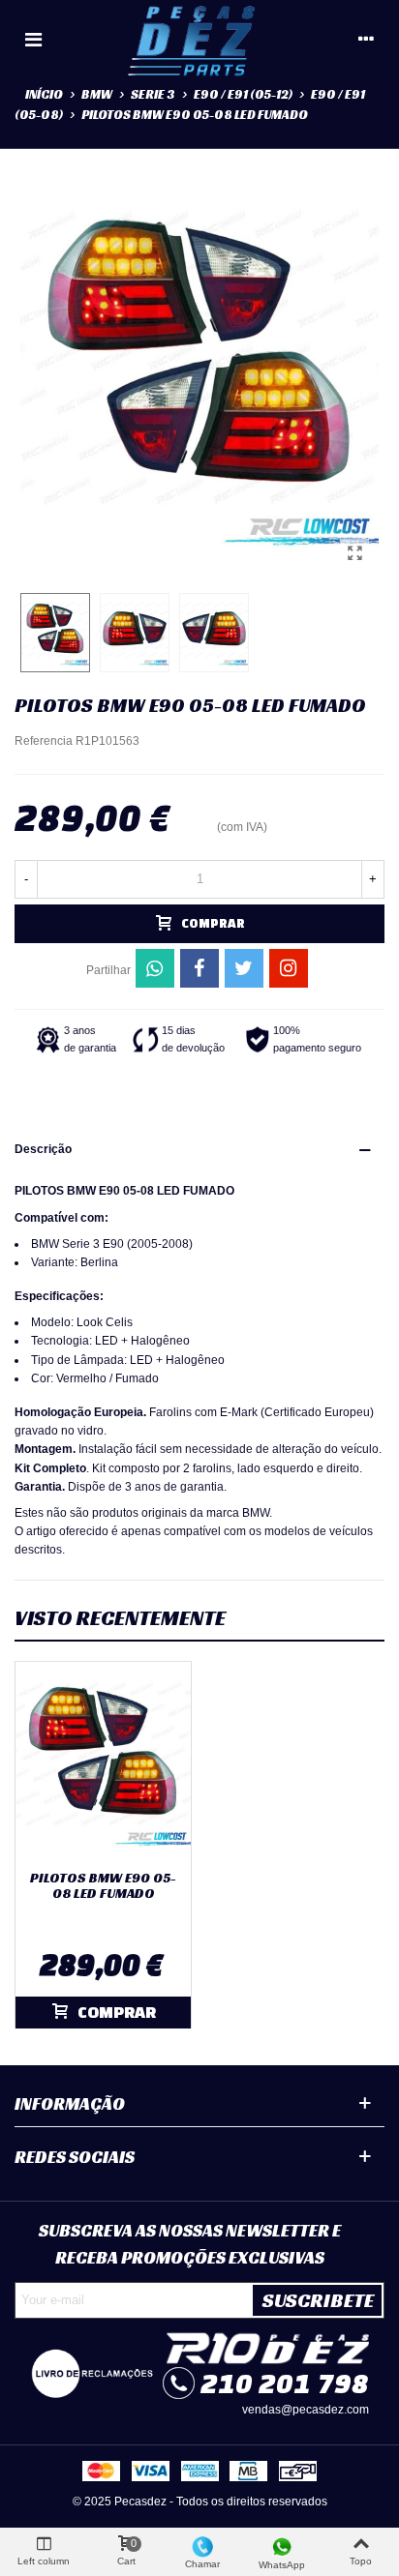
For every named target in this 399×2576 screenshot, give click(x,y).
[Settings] (366, 39)
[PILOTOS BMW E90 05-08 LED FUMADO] (354, 553)
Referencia (44, 741)
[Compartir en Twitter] (244, 968)
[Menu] (33, 39)
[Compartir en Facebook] (199, 968)
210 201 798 (285, 2383)
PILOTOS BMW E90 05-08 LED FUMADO (103, 1886)
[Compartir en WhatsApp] (155, 968)
